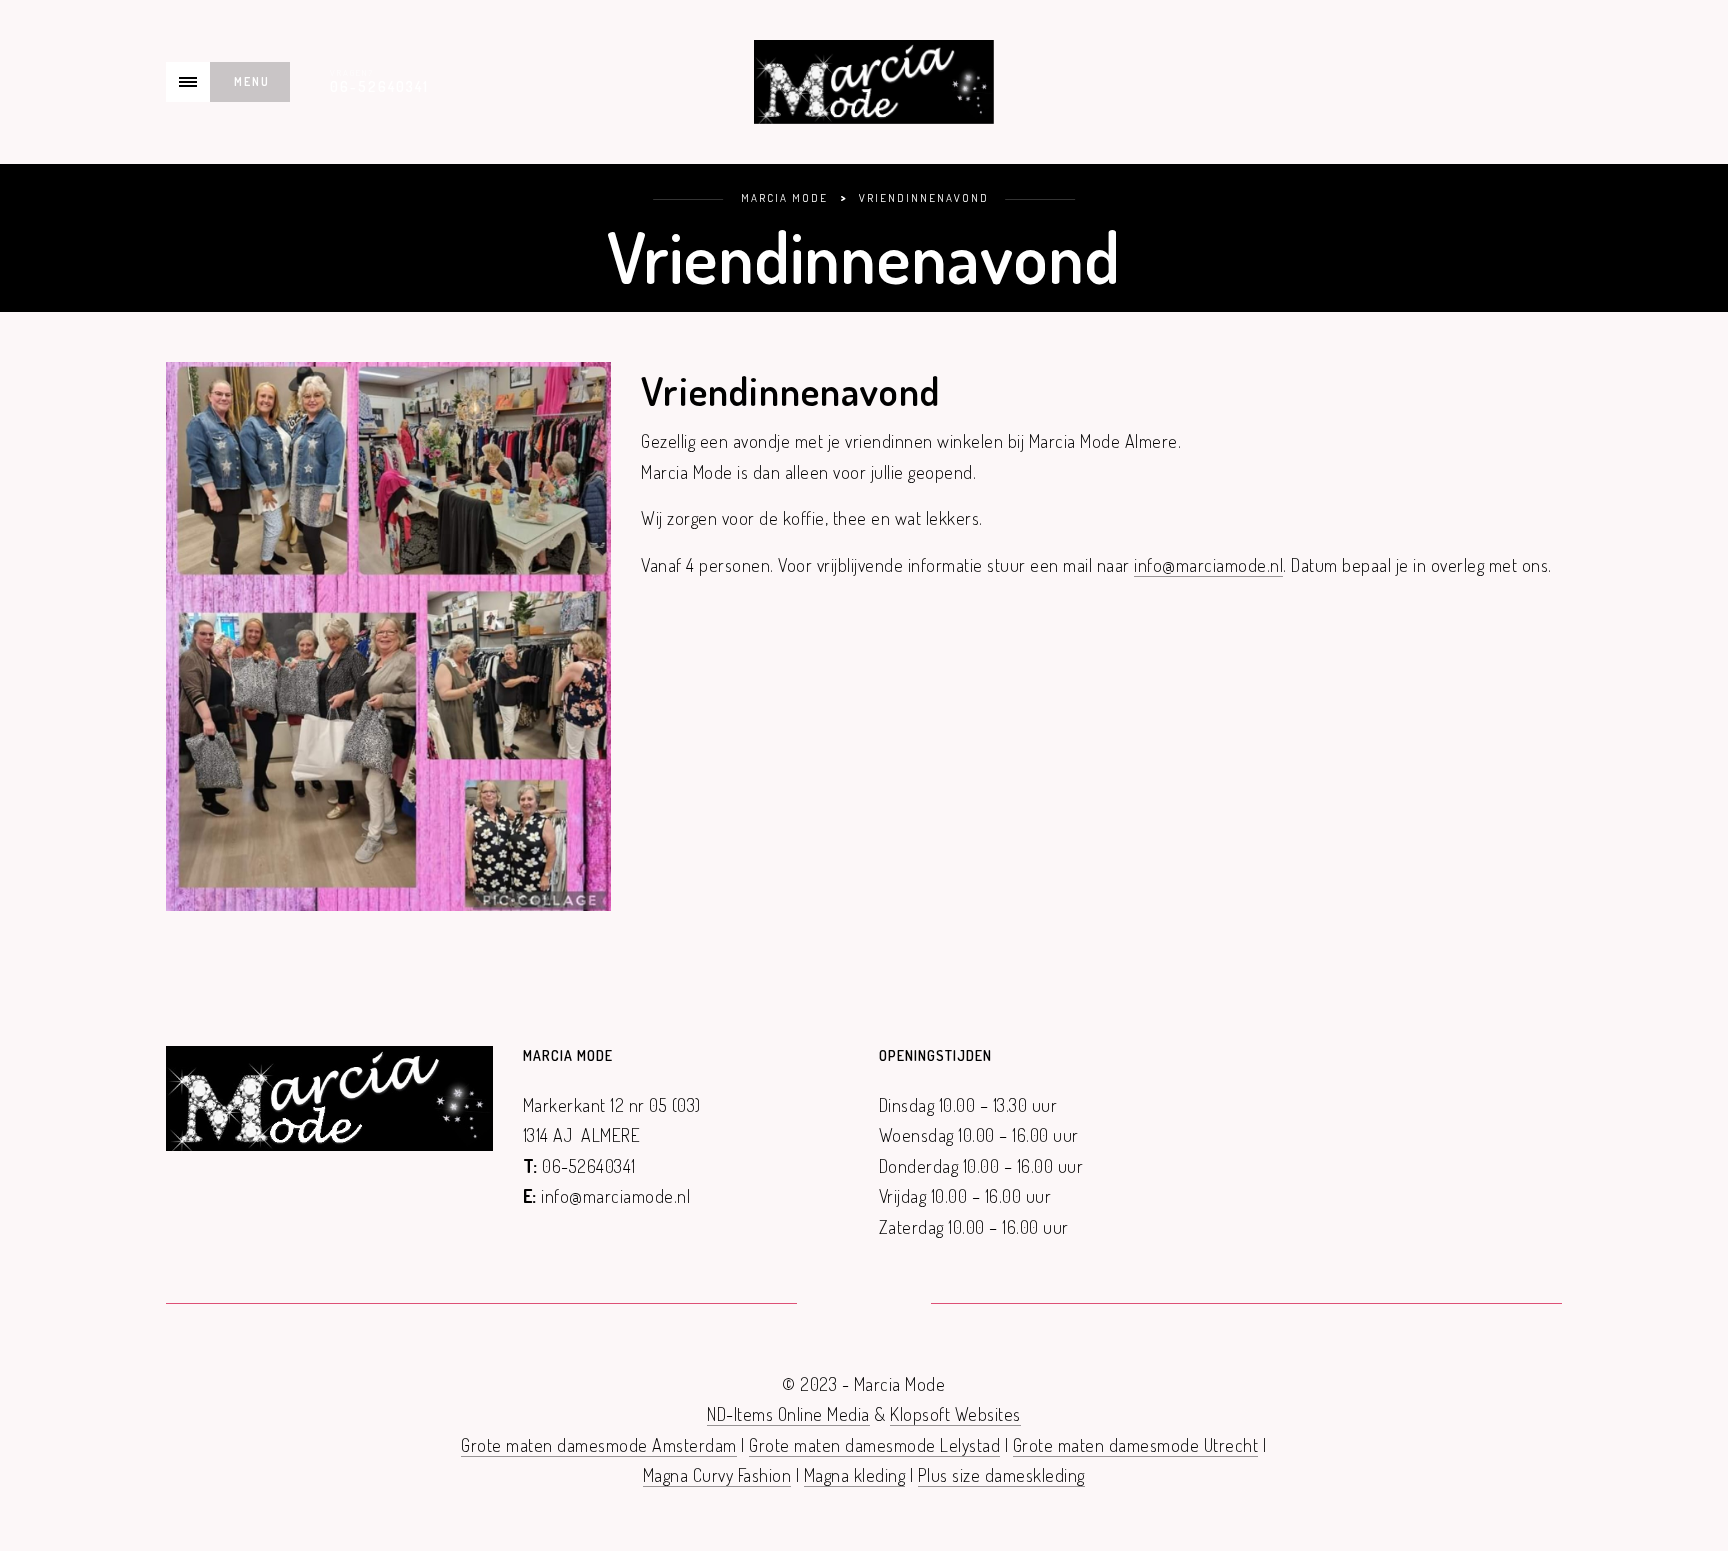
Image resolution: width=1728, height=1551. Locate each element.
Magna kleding (855, 1475)
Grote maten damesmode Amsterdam (599, 1445)
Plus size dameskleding (1001, 1475)
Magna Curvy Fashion (717, 1475)
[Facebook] (839, 1305)
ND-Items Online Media (788, 1414)
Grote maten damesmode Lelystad (874, 1445)
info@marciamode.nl (1208, 565)
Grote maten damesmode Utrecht (1136, 1445)
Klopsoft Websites (955, 1414)
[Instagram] (888, 1305)
